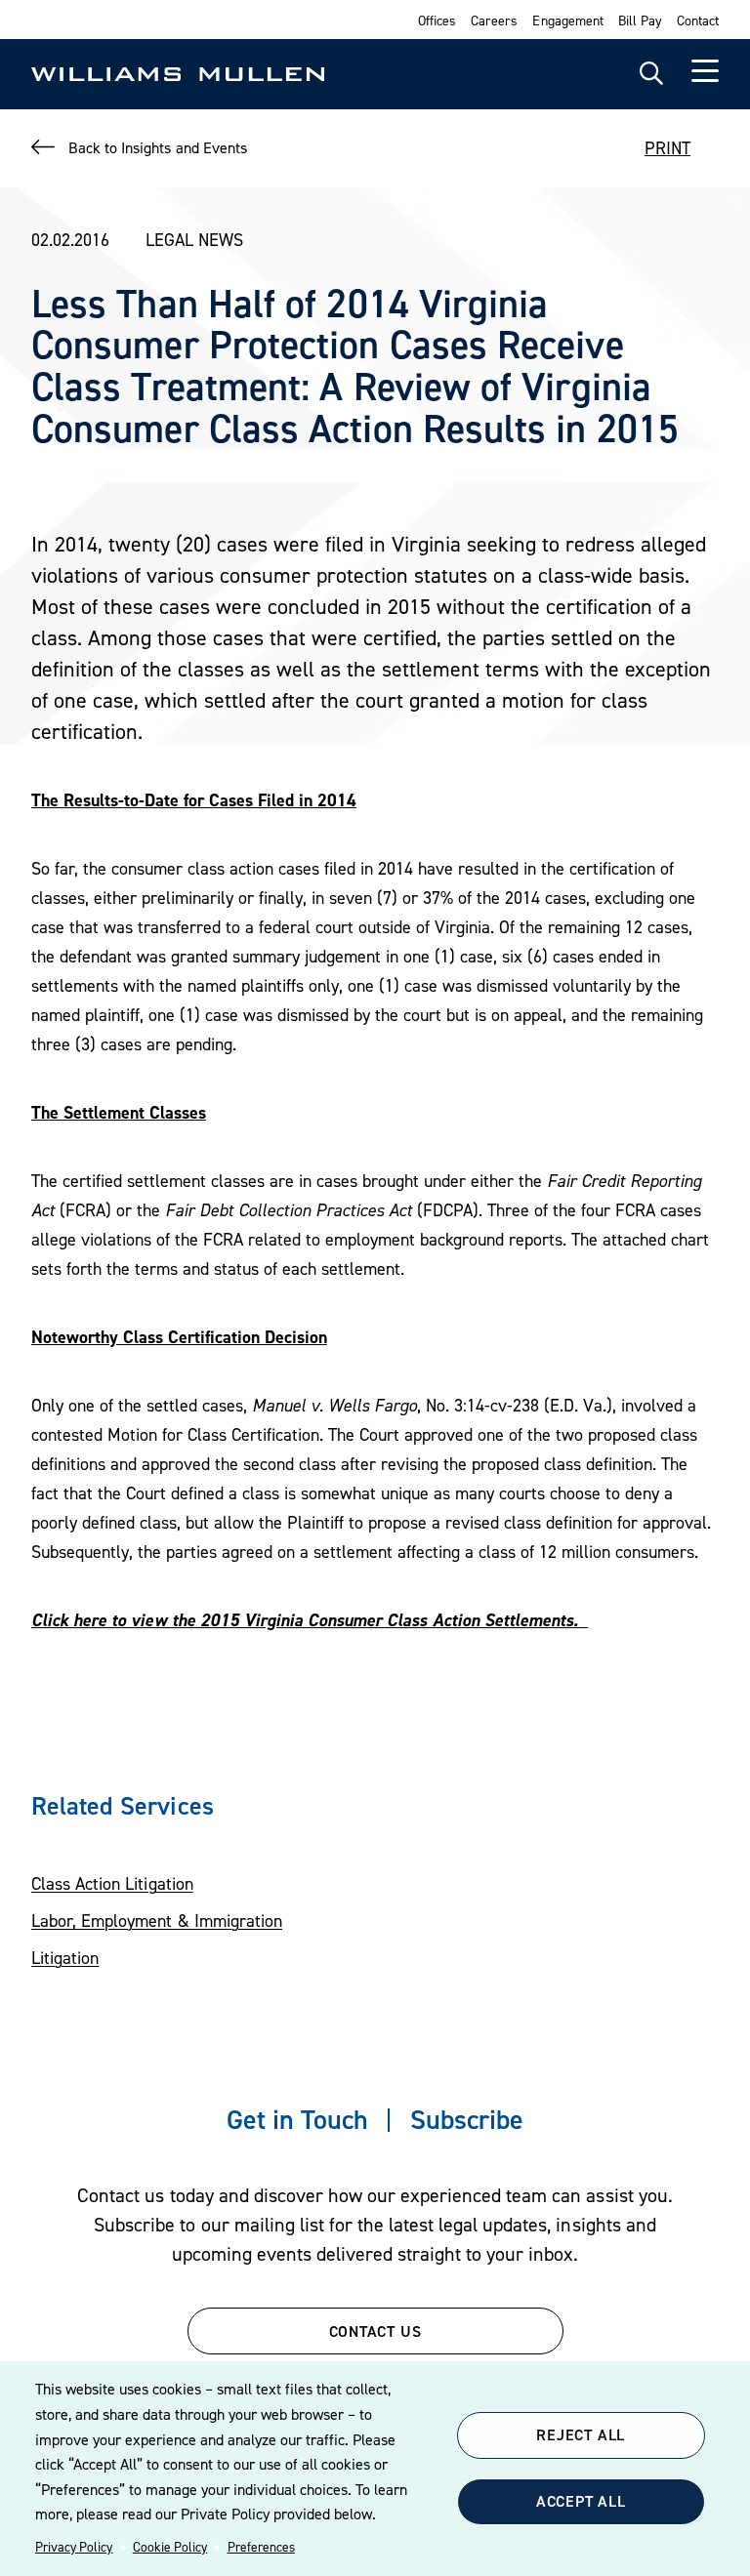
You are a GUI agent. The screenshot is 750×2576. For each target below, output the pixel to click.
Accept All (581, 2501)
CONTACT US (375, 2331)
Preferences (261, 2547)
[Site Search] (651, 74)
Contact (698, 20)
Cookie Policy (170, 2547)
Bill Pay (640, 20)
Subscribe (467, 2119)
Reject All (581, 2434)
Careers (494, 20)
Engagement (567, 20)
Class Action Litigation (112, 1883)
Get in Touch (297, 2119)
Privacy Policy (74, 2547)
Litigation (65, 1958)
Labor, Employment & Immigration (157, 1921)
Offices (437, 20)
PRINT (667, 148)
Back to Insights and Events (158, 147)
